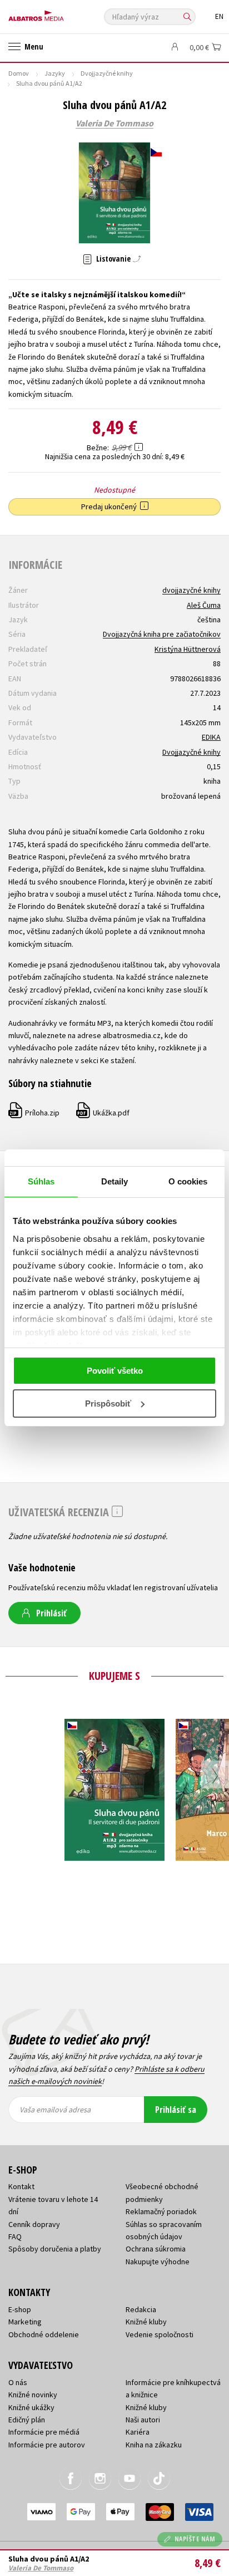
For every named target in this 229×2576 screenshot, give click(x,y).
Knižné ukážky (31, 2407)
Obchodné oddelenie (44, 2334)
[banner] (58, 13)
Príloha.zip (34, 1113)
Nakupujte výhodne (158, 2262)
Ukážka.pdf (103, 1113)
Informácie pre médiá (44, 2432)
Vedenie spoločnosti (160, 2334)
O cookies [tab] (188, 1181)
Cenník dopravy (34, 2224)
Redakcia (141, 2309)
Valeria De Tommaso (114, 124)
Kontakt (21, 2186)
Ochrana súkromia (156, 2249)
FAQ (15, 2236)
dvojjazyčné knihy (191, 590)
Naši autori (143, 2420)
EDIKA (211, 737)
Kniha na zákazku (154, 2445)
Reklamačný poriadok (161, 2211)
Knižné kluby (146, 2322)
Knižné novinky (33, 2395)
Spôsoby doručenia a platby (55, 2249)
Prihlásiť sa (176, 2110)
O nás (18, 2382)
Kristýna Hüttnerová (188, 649)
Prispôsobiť (108, 1403)
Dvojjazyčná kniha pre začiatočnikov (162, 634)
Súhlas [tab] (41, 1181)
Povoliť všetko (115, 1371)
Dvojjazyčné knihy (107, 73)
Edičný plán (27, 2420)
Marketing (25, 2322)
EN (219, 16)
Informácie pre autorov (47, 2445)
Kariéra (138, 2432)
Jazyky (55, 73)
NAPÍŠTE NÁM (195, 2539)
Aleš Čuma (204, 605)
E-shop (20, 2309)
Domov (19, 73)
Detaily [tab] (115, 1181)
